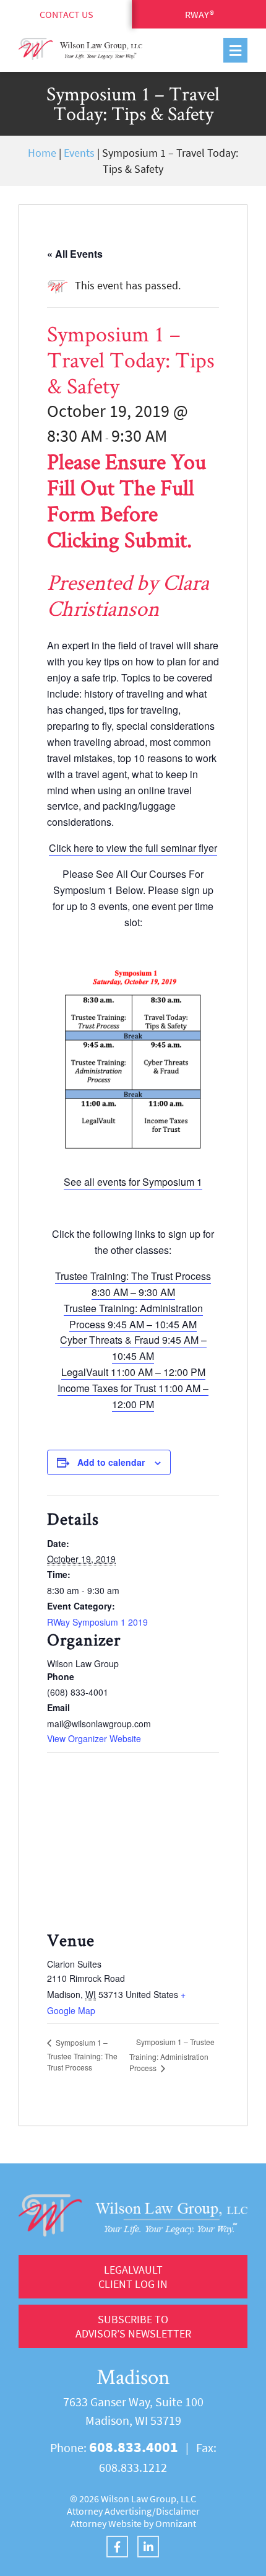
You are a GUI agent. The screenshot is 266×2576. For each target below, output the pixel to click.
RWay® (199, 14)
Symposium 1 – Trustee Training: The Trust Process (82, 2055)
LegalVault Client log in (133, 2277)
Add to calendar (111, 1462)
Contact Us (66, 14)
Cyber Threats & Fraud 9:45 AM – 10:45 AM (133, 1348)
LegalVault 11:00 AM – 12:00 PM (133, 1372)
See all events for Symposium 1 (133, 1182)
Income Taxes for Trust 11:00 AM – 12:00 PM (133, 1396)
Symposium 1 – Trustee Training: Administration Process (172, 2054)
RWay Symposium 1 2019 (97, 1622)
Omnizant (176, 2523)
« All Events (75, 254)
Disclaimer (178, 2511)
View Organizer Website (94, 1738)
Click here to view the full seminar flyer (133, 848)
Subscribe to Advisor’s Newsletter (133, 2326)
